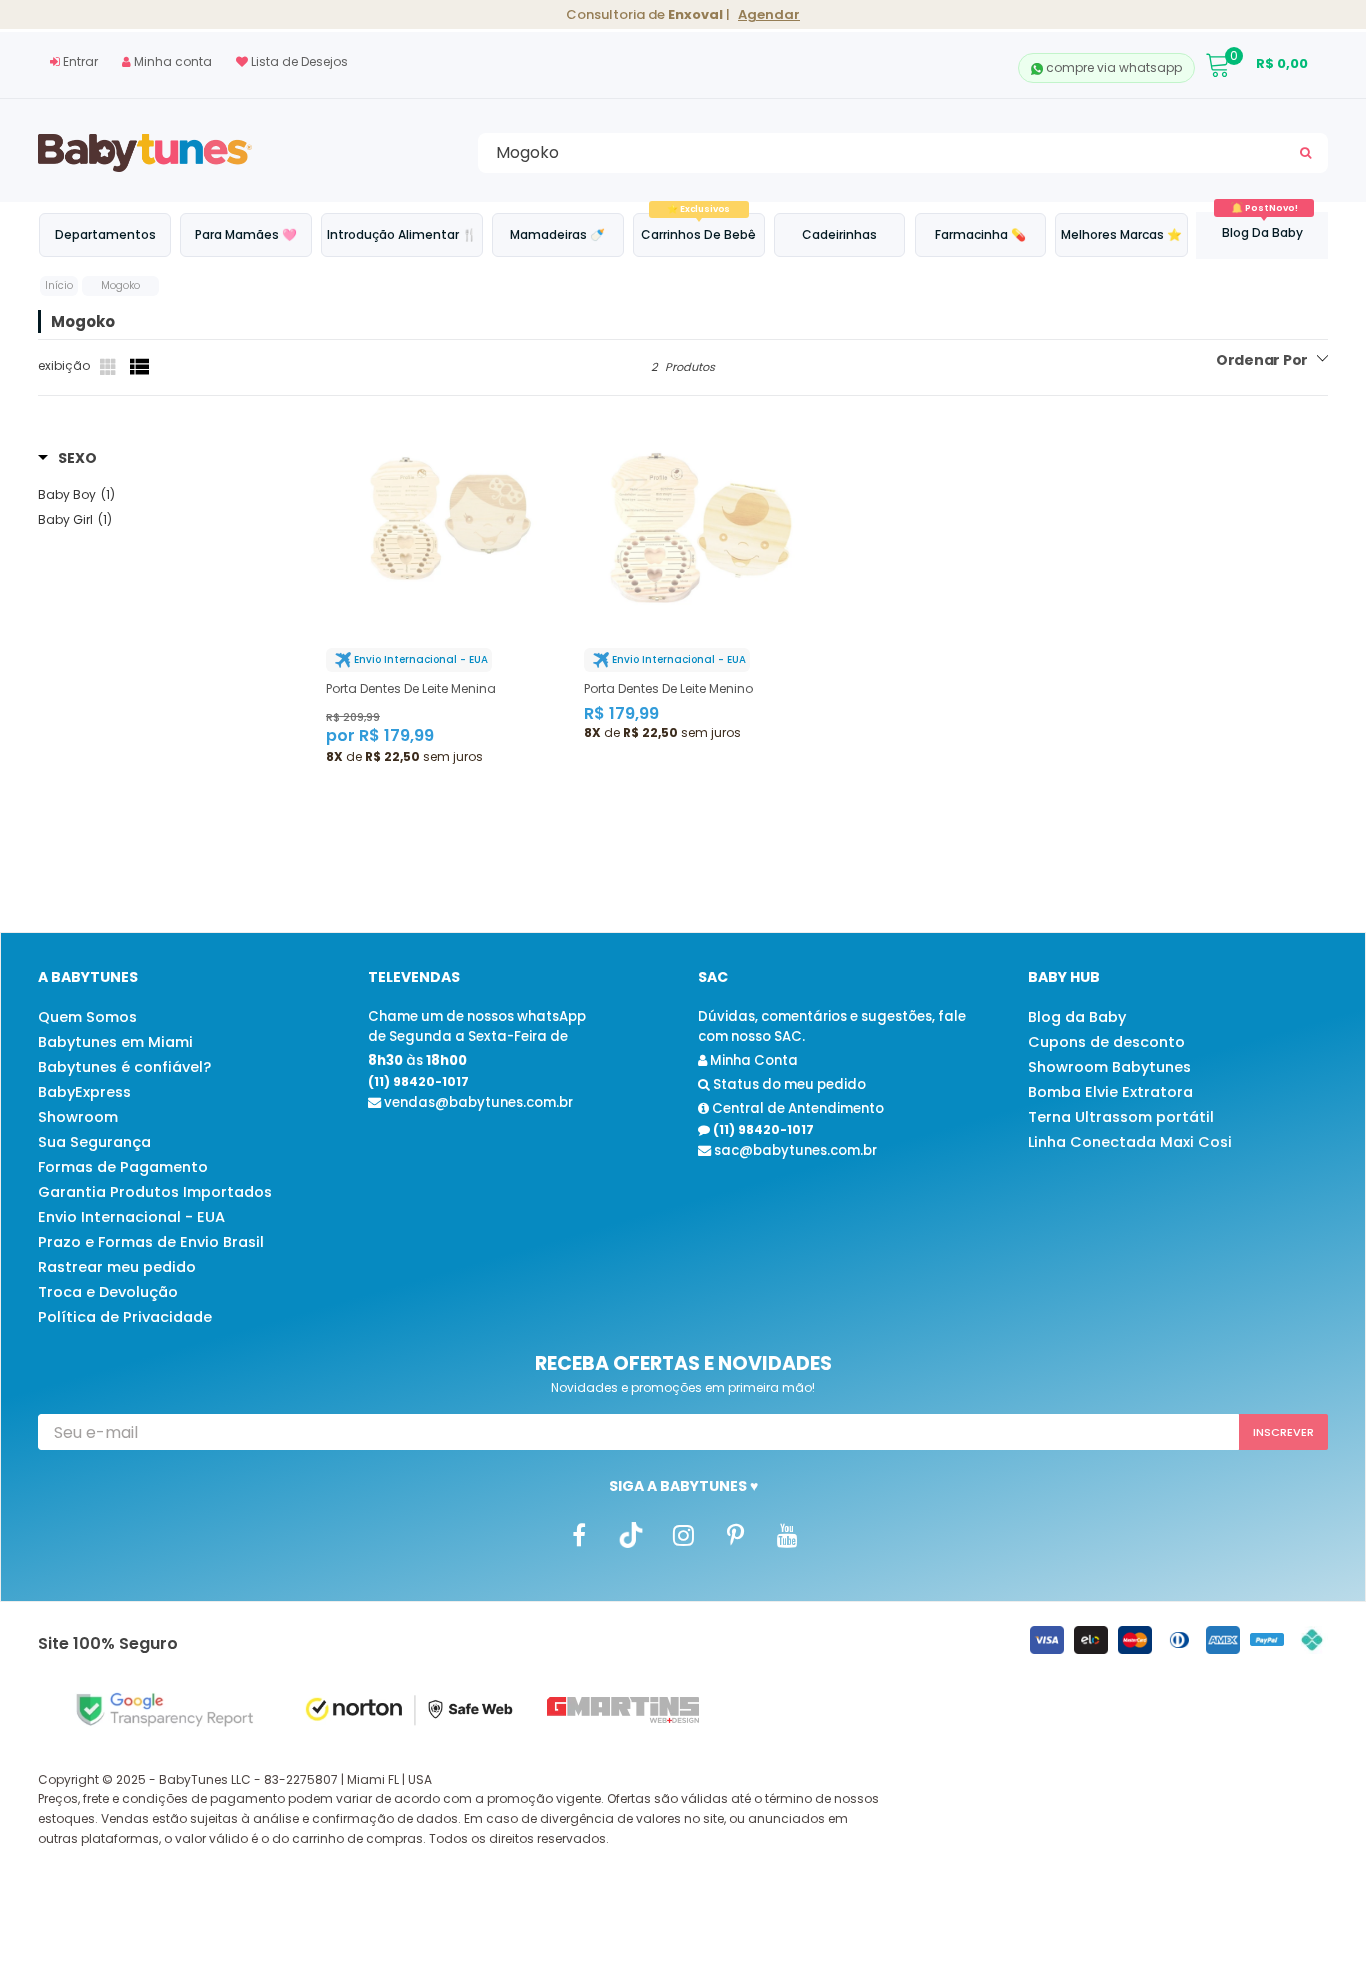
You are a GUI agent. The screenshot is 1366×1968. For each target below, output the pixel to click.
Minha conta (171, 61)
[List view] (140, 367)
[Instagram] (683, 1534)
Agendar (769, 14)
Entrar (79, 61)
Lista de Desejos (298, 61)
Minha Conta (752, 1060)
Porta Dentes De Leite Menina (411, 689)
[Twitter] (631, 1534)
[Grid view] (110, 367)
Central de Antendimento (796, 1108)
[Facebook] (579, 1534)
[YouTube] (787, 1534)
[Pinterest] (735, 1534)
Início (59, 285)
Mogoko (120, 285)
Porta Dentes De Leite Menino (668, 689)
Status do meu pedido (788, 1084)
